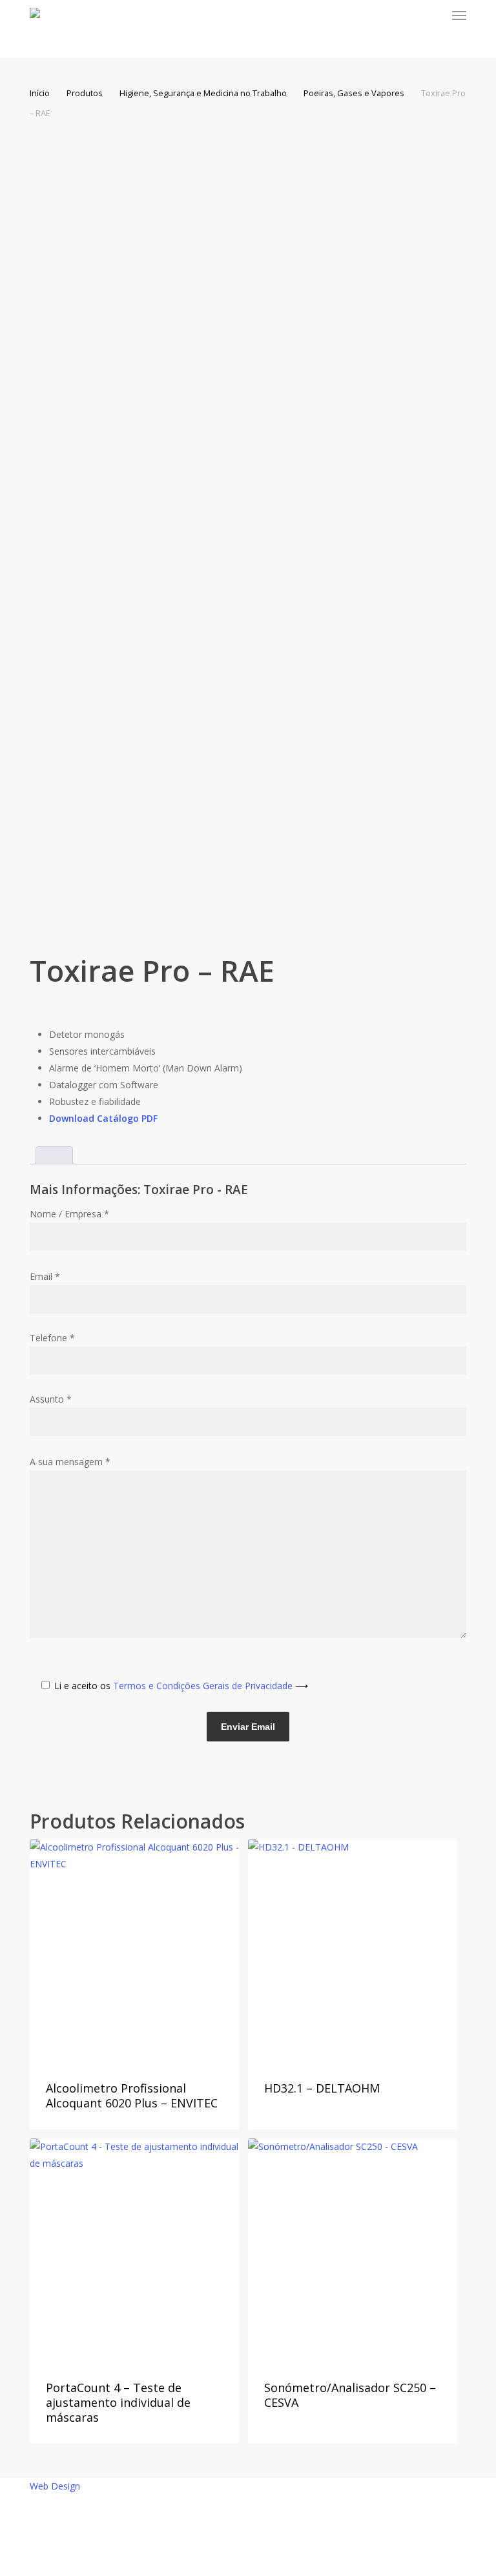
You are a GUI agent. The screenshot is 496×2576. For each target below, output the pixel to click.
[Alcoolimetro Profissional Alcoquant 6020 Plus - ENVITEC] (134, 1951)
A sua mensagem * (70, 1462)
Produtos (85, 93)
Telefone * (52, 1338)
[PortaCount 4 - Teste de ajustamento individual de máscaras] (134, 2250)
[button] (459, 15)
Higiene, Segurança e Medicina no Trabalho (203, 93)
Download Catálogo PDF (103, 1118)
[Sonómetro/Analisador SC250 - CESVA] (353, 2250)
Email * (45, 1276)
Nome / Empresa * (69, 1214)
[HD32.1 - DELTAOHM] (353, 1951)
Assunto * (51, 1399)
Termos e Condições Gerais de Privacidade (211, 1686)
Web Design (55, 2486)
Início (40, 93)
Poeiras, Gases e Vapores (354, 93)
